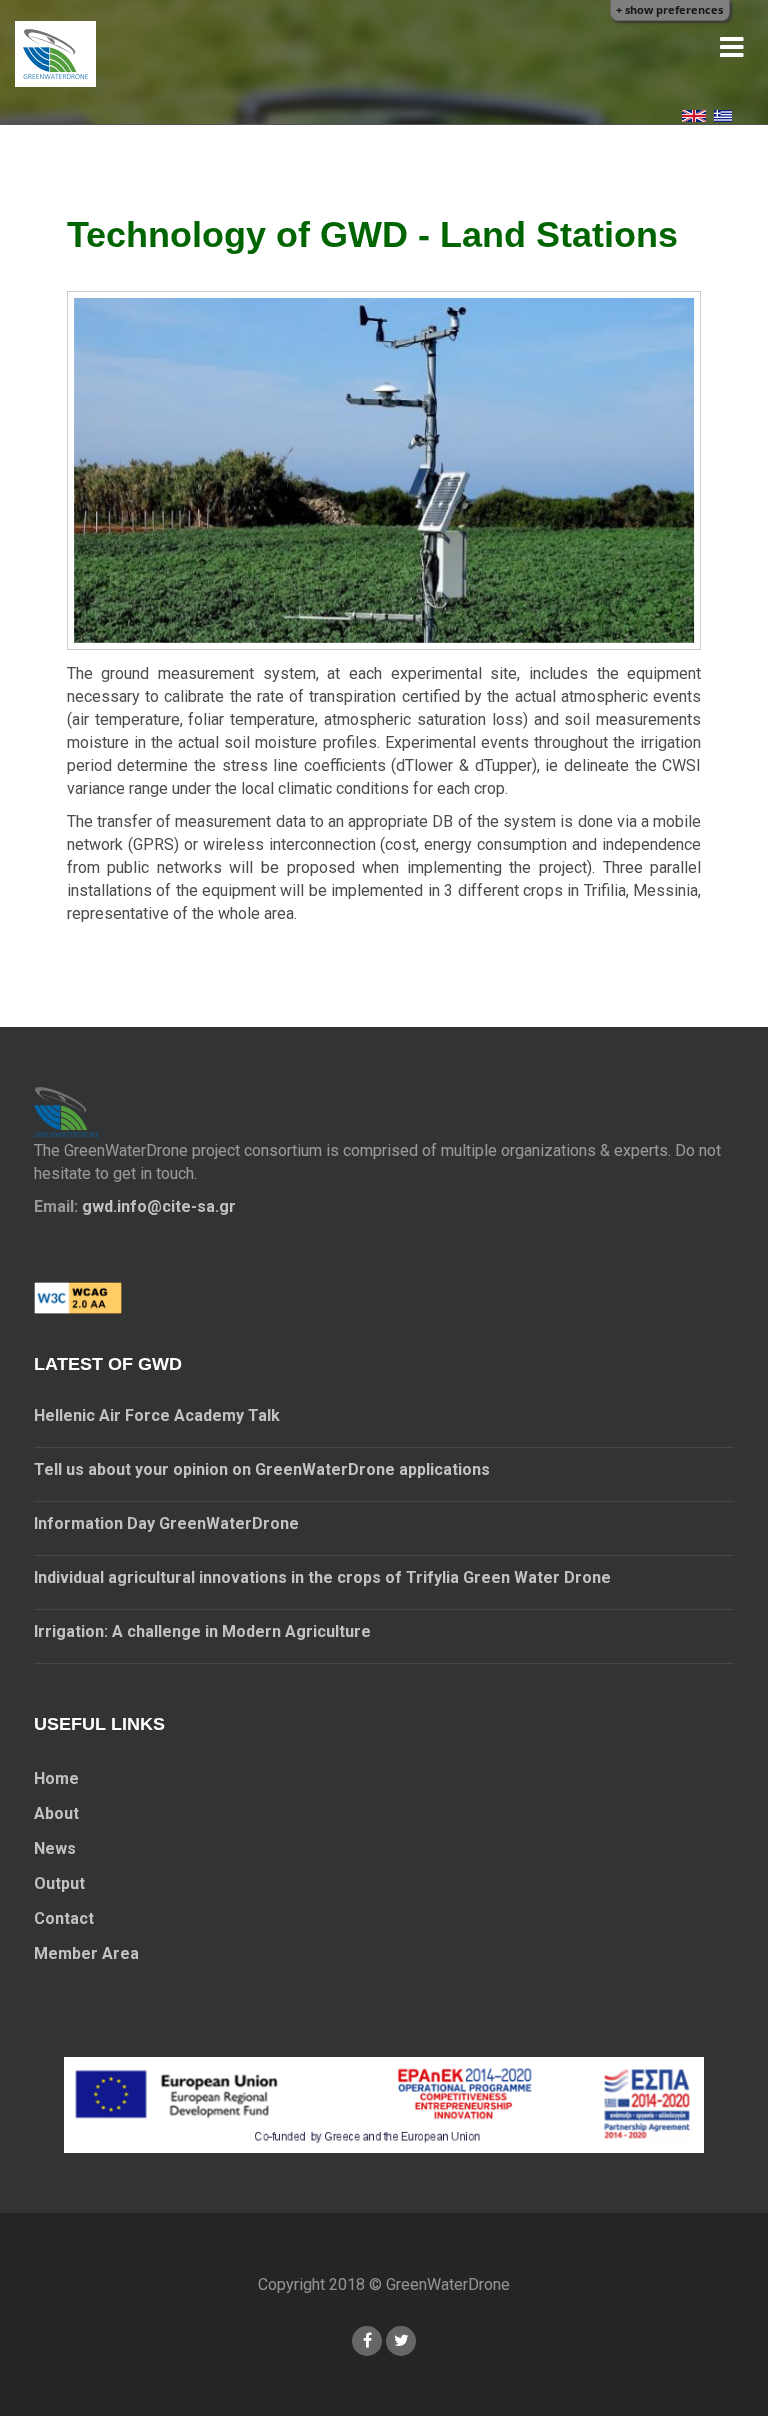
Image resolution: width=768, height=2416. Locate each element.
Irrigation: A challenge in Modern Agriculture (202, 1631)
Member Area (86, 1953)
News (55, 1848)
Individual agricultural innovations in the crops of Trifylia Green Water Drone (322, 1577)
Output (59, 1883)
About (56, 1813)
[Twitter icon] (401, 2341)
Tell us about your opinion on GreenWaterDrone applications (262, 1469)
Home (56, 1778)
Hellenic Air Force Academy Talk (157, 1415)
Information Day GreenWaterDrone (166, 1523)
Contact (64, 1918)
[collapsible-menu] (732, 47)
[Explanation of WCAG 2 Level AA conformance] (78, 1296)
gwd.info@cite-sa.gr (159, 1206)
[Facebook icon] (367, 2341)
